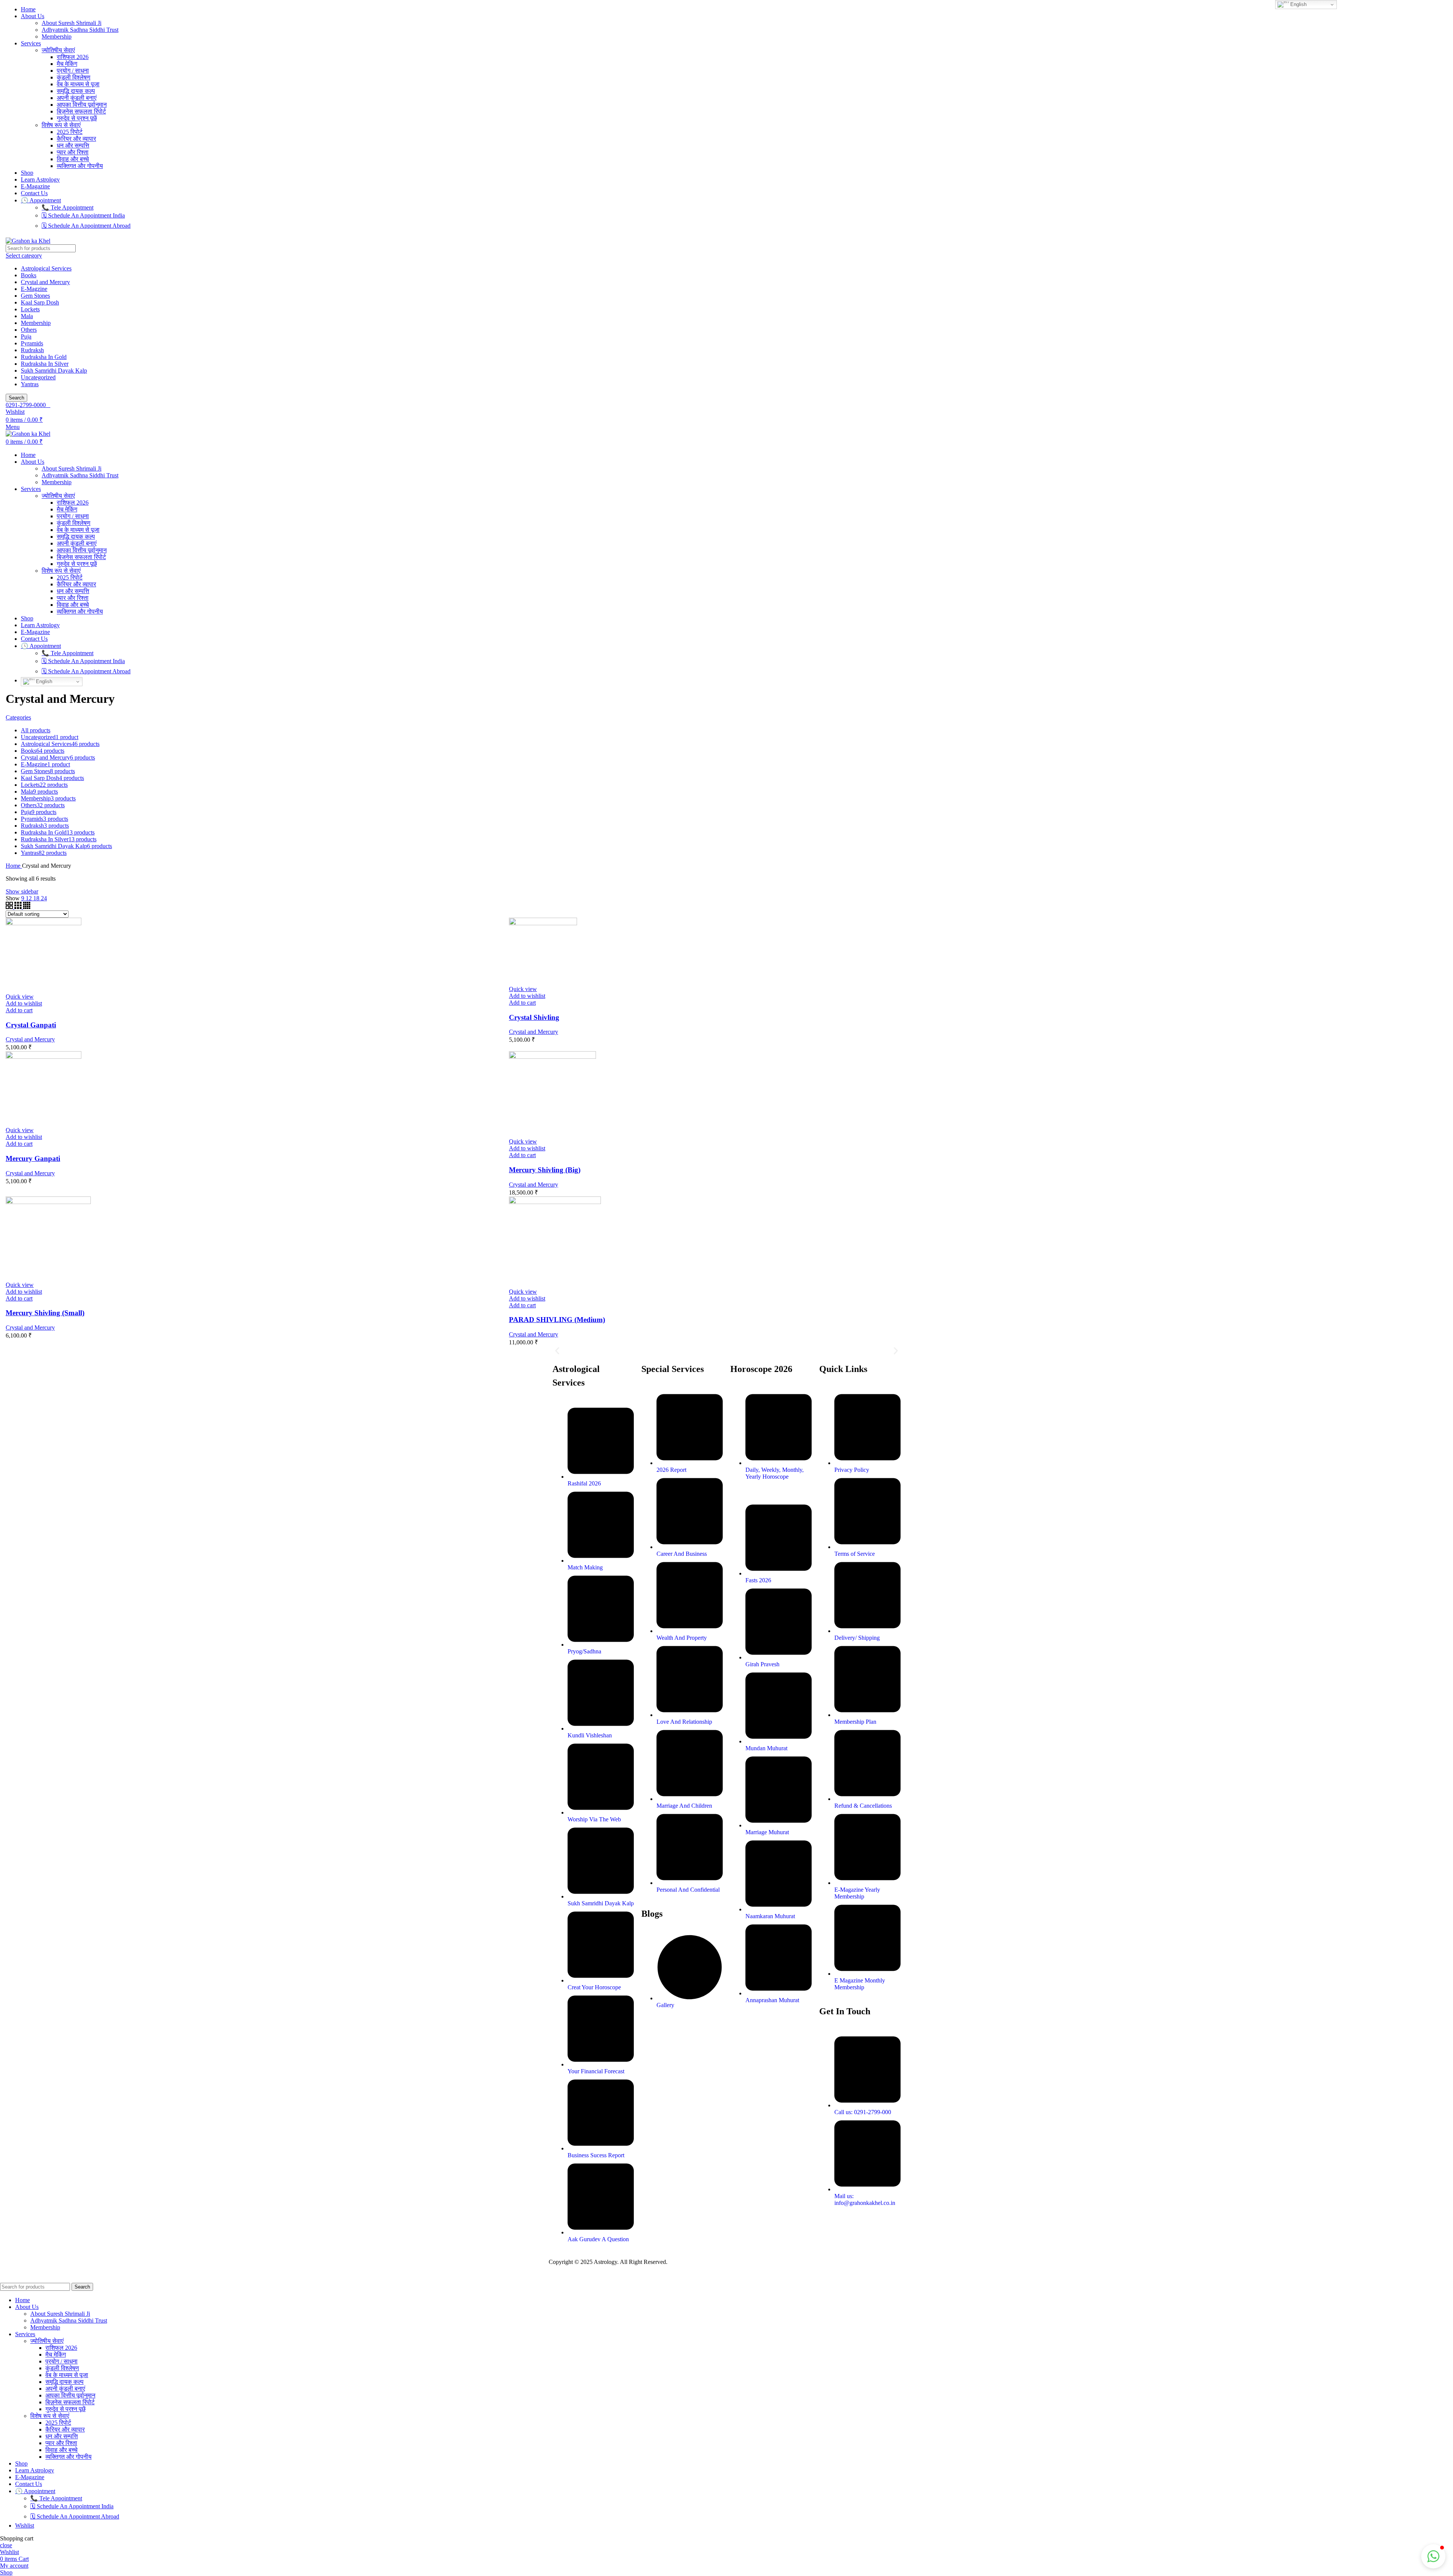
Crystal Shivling (534, 1017)
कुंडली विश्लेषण (74, 77)
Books (29, 275)
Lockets (30, 309)
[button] (19, 1010)
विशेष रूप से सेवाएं (61, 125)
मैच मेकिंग (67, 64)
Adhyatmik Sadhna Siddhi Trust (80, 30)
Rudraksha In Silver (45, 364)
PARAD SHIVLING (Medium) (557, 1320)
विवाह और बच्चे (73, 159)
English (43, 681)
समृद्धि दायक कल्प (76, 91)
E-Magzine (34, 289)
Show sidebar (22, 891)
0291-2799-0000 (26, 405)
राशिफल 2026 (73, 57)
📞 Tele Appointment (68, 207)
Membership (57, 37)
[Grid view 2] (10, 907)
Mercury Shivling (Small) (45, 1313)
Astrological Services (46, 268)
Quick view (20, 997)
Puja (26, 336)
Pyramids (32, 343)
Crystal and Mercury (45, 282)
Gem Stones (35, 296)
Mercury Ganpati (33, 1158)
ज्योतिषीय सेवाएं (58, 50)
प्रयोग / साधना (73, 71)
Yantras (30, 384)
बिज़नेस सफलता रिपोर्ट (81, 111)
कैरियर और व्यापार (76, 139)
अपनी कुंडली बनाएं (77, 98)
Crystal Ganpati (31, 1025)
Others (29, 330)
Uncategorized (38, 377)
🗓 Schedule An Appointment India (83, 215)
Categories (18, 717)
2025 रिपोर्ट (70, 132)
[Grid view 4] (27, 907)
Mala (27, 316)
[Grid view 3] (19, 907)
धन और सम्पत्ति (73, 145)
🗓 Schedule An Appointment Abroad (86, 226)
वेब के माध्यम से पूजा (78, 84)
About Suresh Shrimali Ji (72, 23)
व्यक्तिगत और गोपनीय (80, 166)
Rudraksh (32, 350)
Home (14, 866)
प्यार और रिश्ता (73, 152)
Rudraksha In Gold (44, 357)
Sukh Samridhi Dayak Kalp (54, 371)
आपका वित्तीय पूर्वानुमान (82, 105)
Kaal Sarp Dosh (40, 302)
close (6, 2545)
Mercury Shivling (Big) (545, 1170)
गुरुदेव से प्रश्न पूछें (77, 118)
